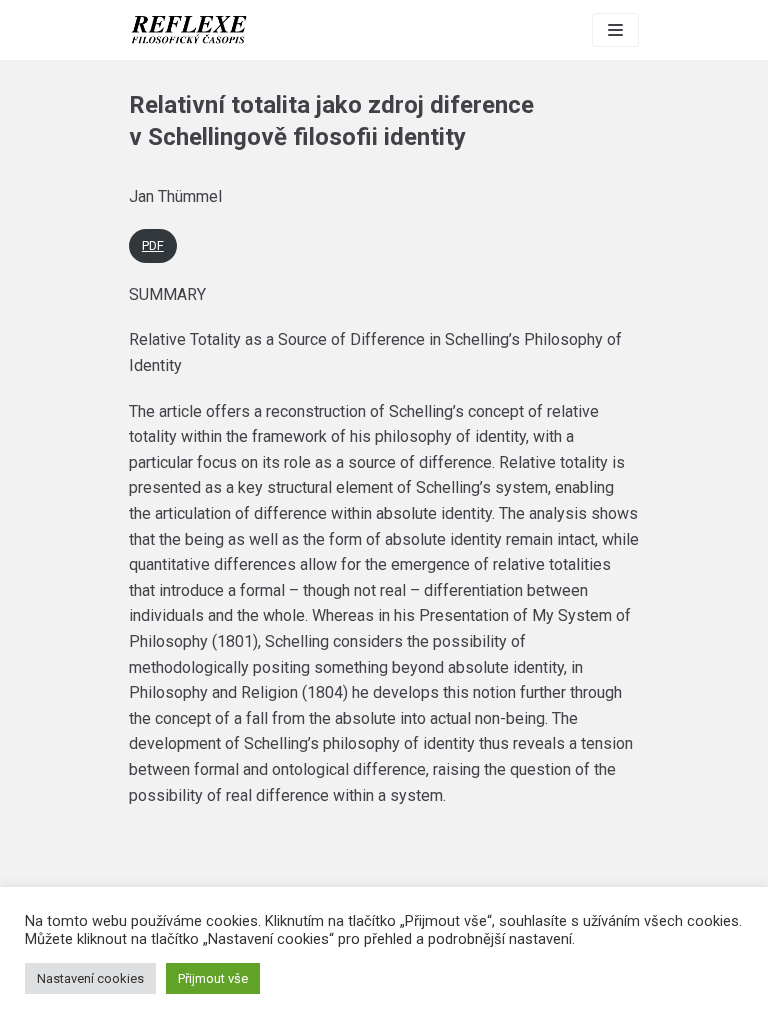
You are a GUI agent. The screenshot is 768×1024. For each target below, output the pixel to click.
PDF (153, 245)
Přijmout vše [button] (213, 978)
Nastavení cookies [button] (90, 978)
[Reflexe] (189, 30)
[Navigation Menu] (615, 30)
